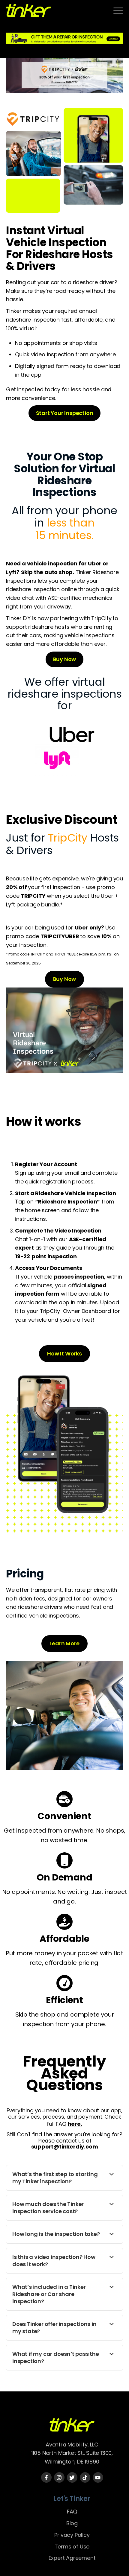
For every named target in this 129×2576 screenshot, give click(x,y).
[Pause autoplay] (64, 53)
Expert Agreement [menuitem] (72, 2558)
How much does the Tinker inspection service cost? (48, 2208)
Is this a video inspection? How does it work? (54, 2261)
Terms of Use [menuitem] (72, 2547)
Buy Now (65, 659)
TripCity (101, 618)
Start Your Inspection (65, 413)
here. (75, 2124)
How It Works (64, 1354)
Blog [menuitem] (72, 2523)
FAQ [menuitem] (72, 2512)
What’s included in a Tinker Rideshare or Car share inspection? (49, 2294)
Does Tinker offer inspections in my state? (54, 2328)
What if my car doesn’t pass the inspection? (56, 2358)
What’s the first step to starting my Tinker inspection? (55, 2178)
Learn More (64, 1643)
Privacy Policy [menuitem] (72, 2535)
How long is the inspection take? (56, 2234)
